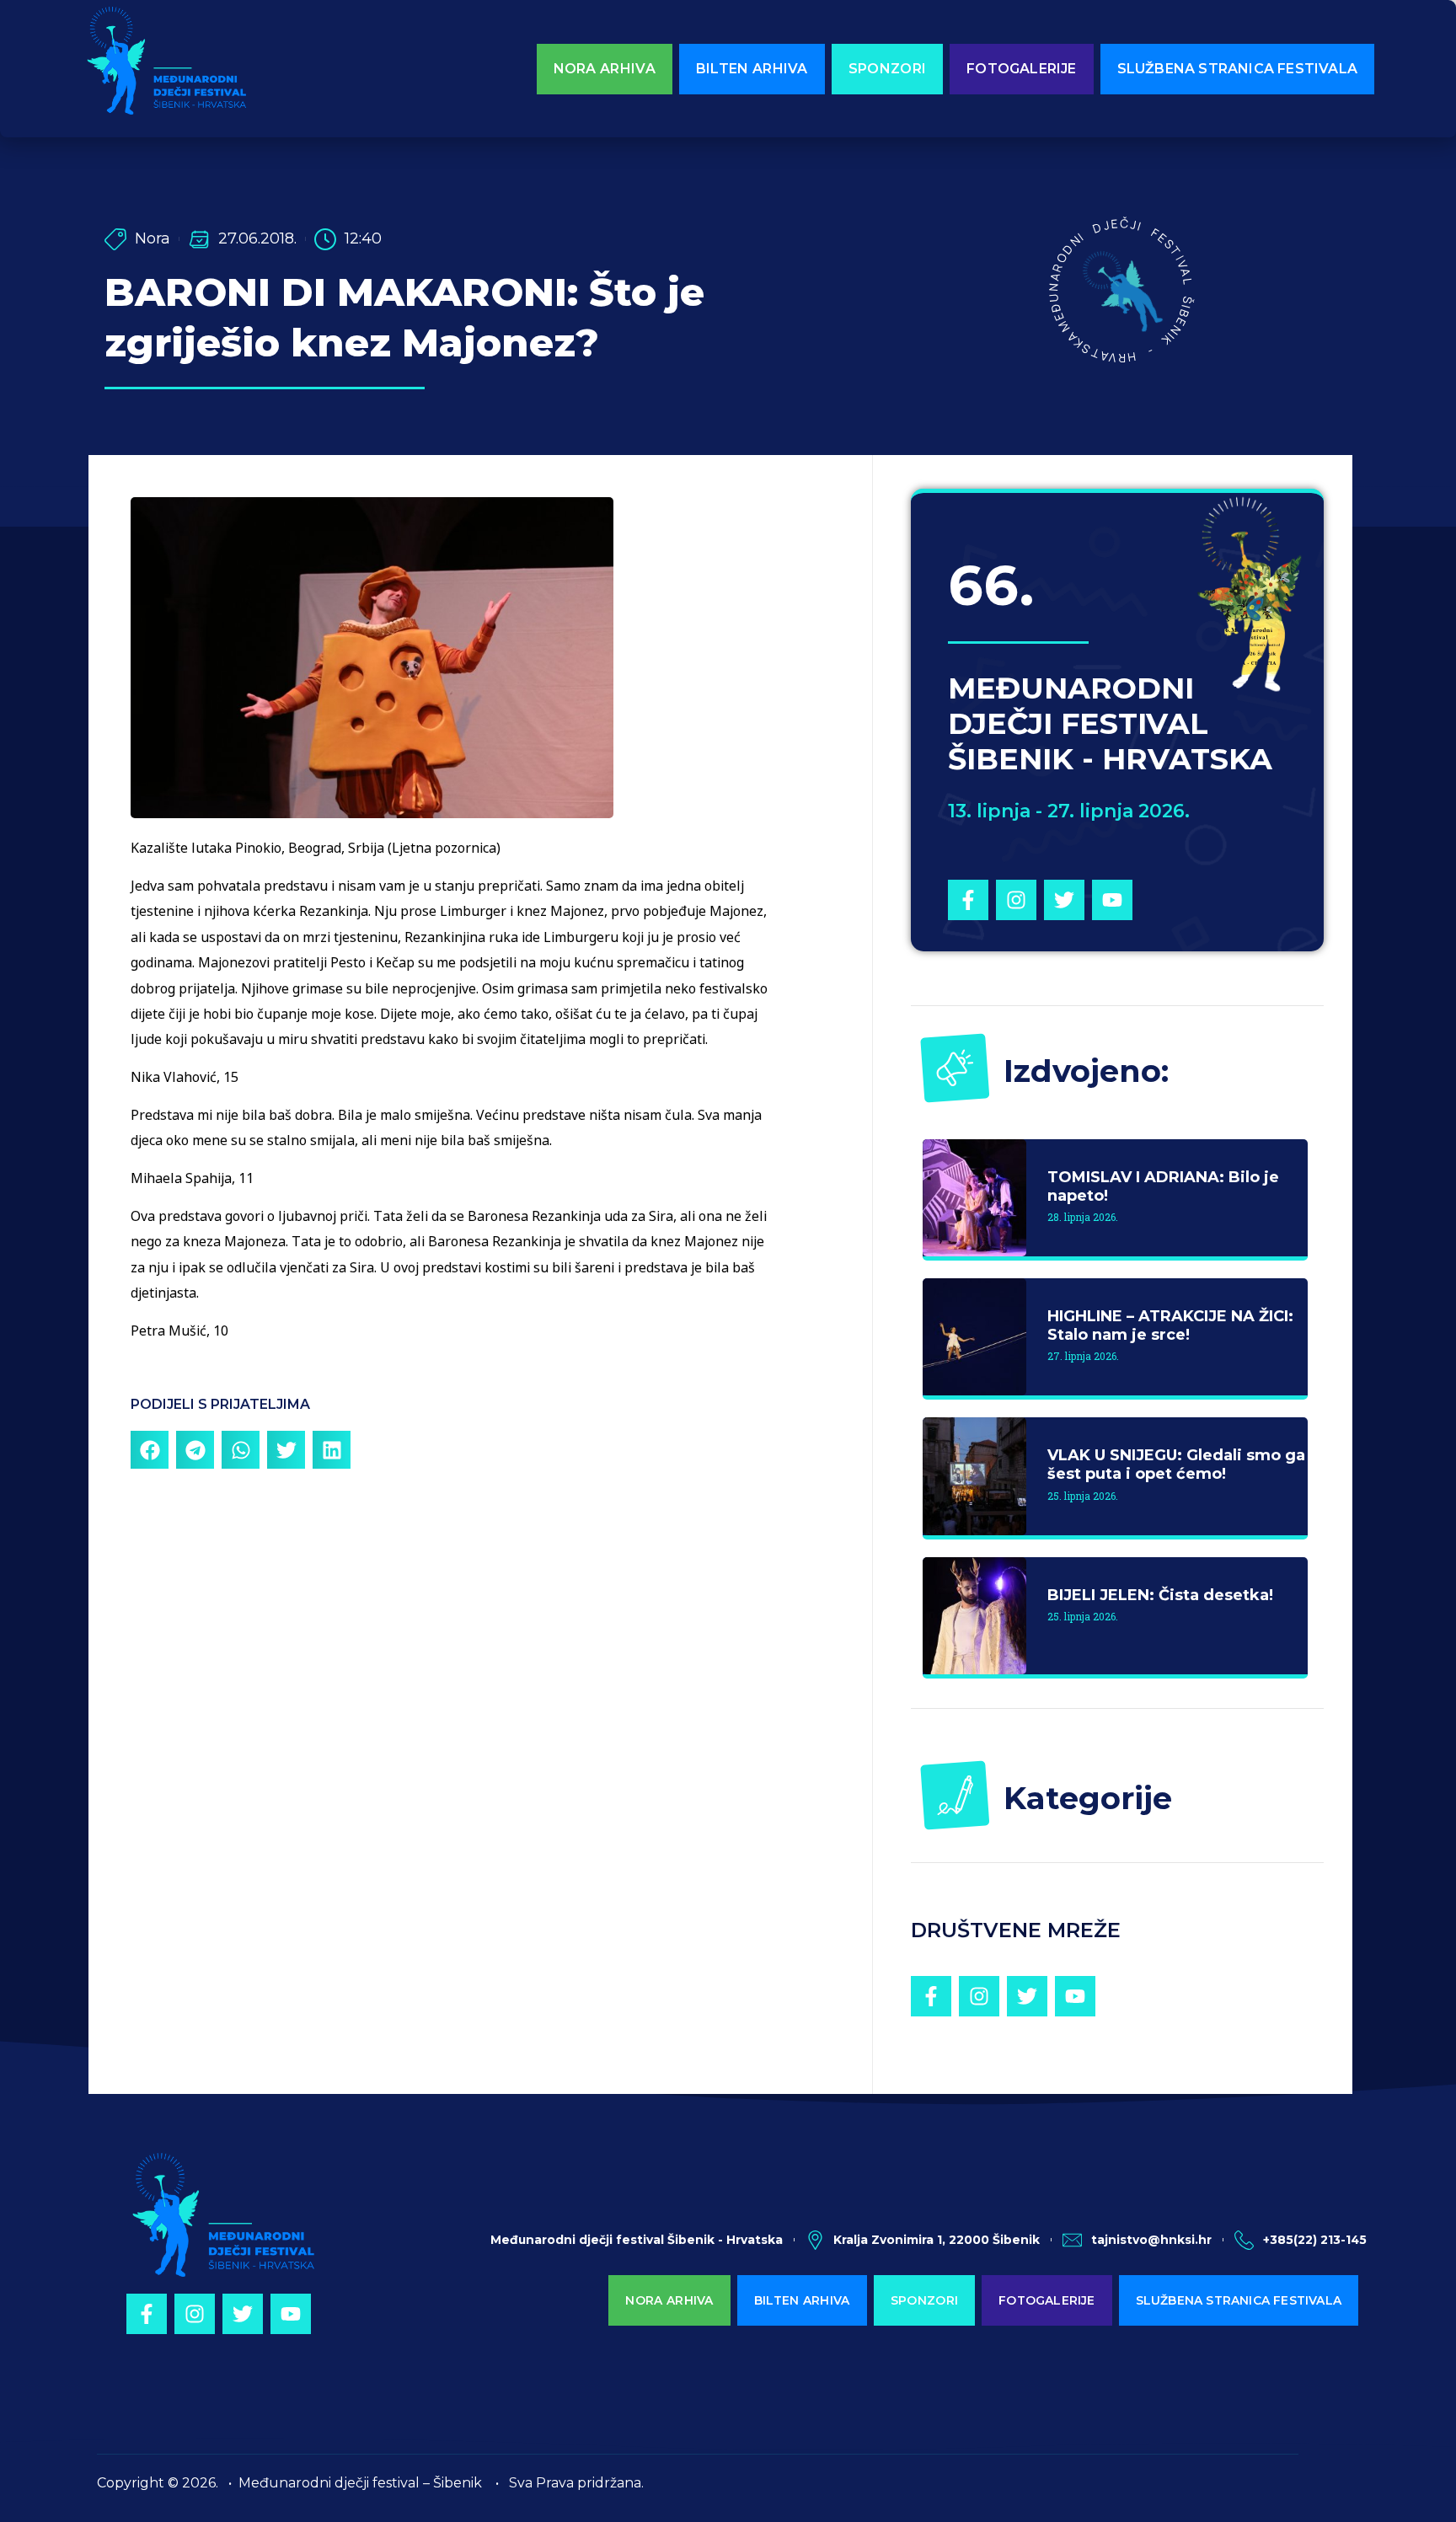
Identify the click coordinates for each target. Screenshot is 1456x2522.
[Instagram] (1016, 900)
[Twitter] (1064, 900)
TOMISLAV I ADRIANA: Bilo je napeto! (1163, 1186)
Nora (153, 238)
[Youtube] (1112, 900)
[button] (150, 1450)
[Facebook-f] (968, 900)
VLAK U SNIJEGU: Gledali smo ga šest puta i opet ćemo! (1176, 1464)
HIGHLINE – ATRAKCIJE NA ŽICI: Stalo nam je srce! (1170, 1325)
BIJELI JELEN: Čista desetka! (1160, 1595)
